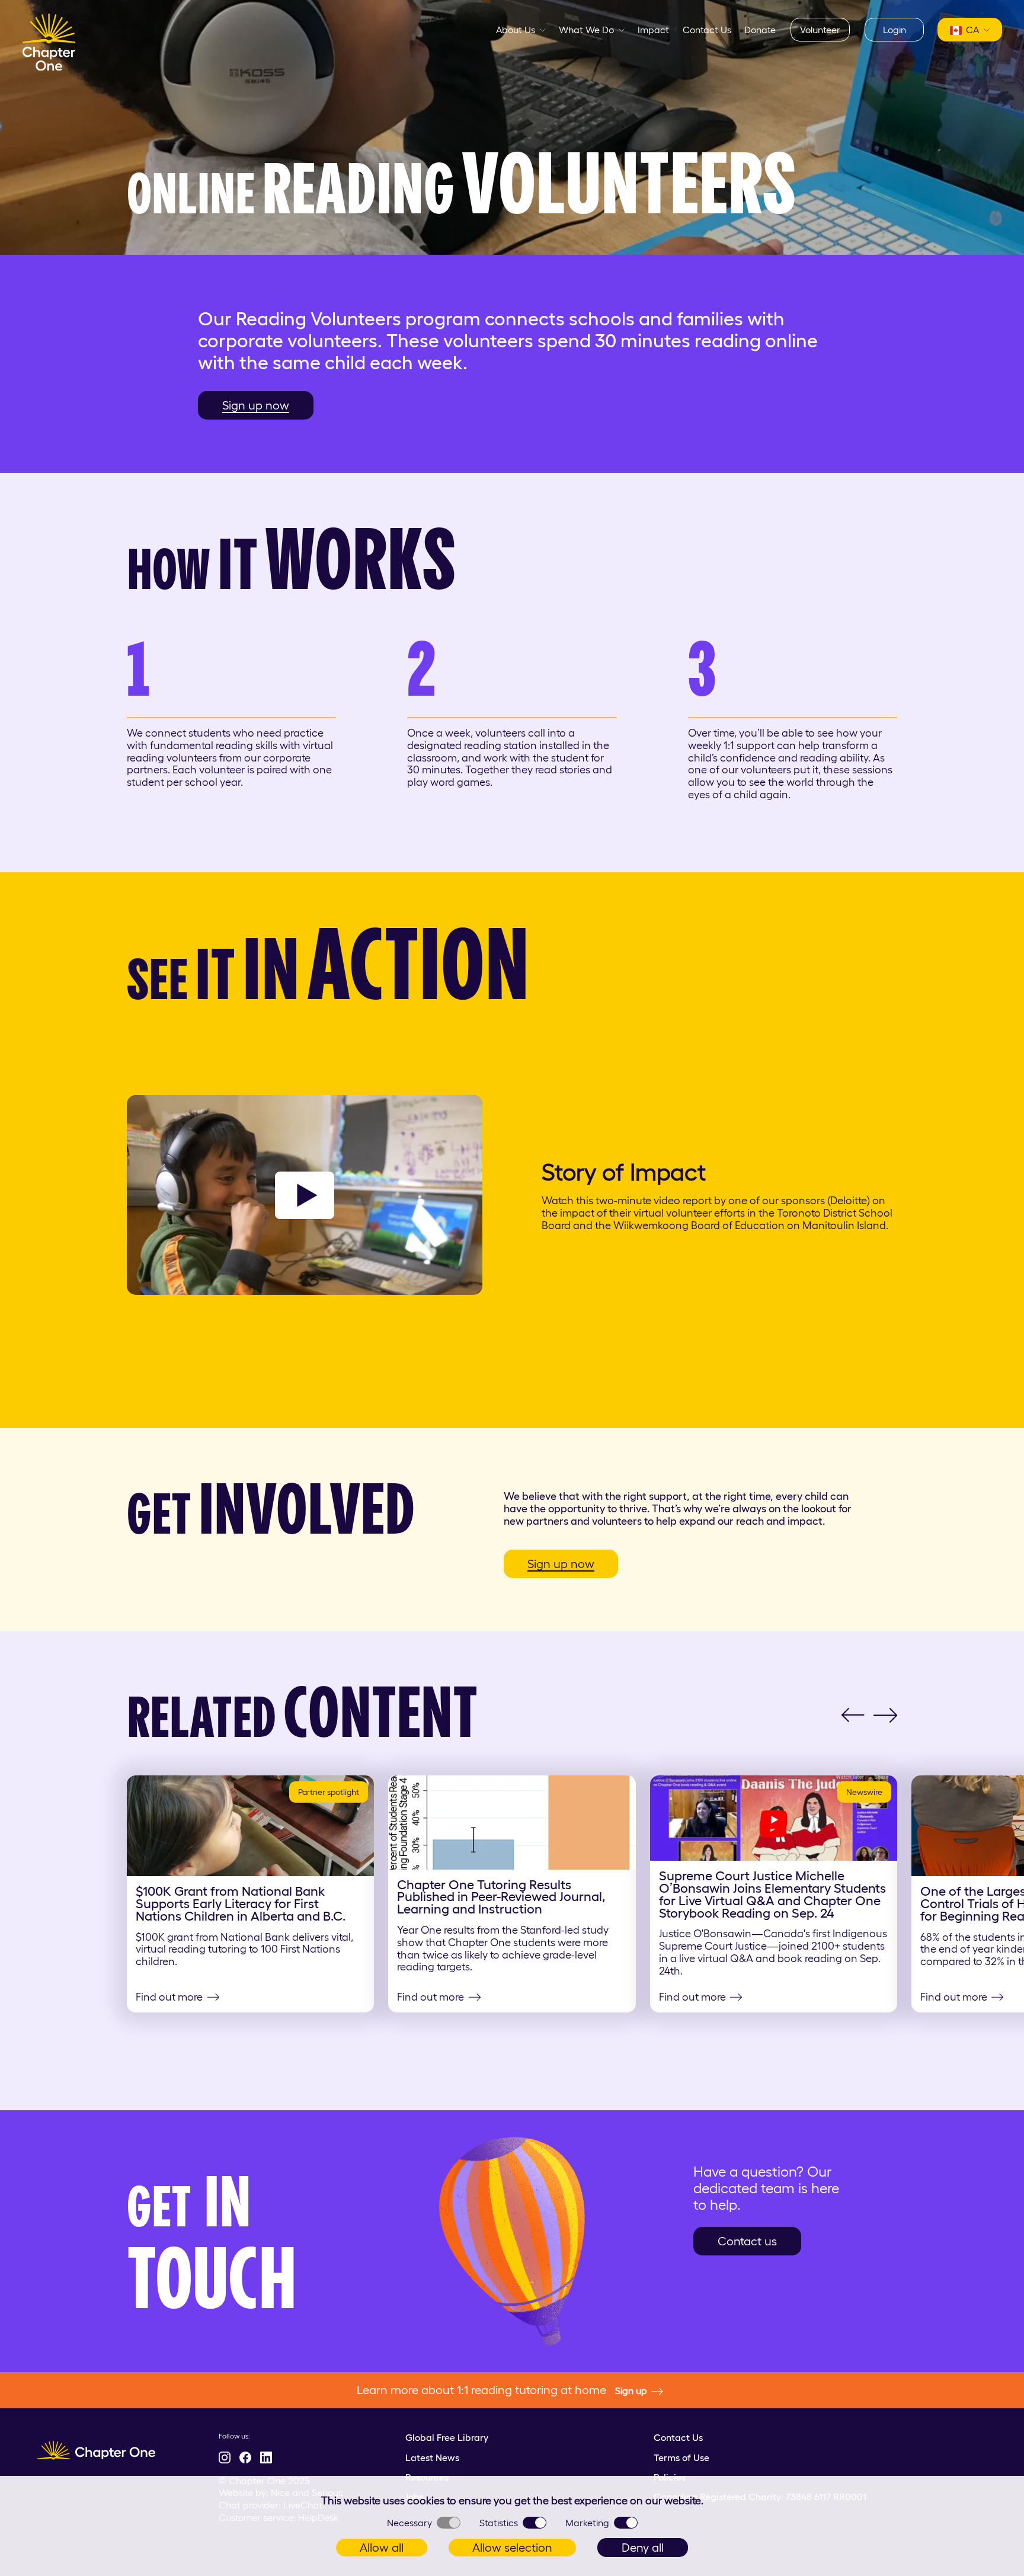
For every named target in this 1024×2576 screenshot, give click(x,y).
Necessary (409, 2523)
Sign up (631, 2391)
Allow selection (512, 2548)
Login (895, 30)
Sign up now (256, 405)
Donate (760, 30)
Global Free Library (447, 2437)
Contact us (747, 2241)
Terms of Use (681, 2457)
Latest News (432, 2457)
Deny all (643, 2548)
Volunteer (820, 30)
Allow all (382, 2548)
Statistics (499, 2523)
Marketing (587, 2523)
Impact (653, 30)
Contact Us (707, 30)
